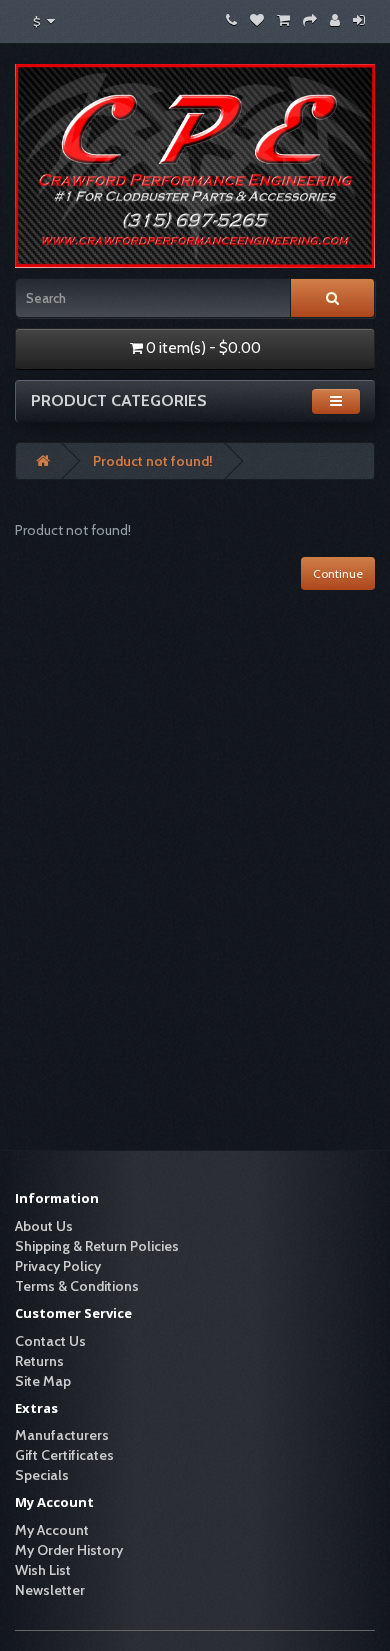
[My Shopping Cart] (283, 20)
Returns (39, 1361)
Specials (42, 1475)
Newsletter (50, 1590)
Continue (338, 573)
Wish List (43, 1570)
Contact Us (50, 1341)
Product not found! (153, 461)
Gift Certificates (64, 1455)
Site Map (43, 1381)
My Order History (69, 1550)
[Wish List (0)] (257, 20)
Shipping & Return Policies (97, 1246)
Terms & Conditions (77, 1286)
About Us (44, 1226)
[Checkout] (310, 20)
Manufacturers (62, 1435)
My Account (52, 1530)
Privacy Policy (58, 1266)
